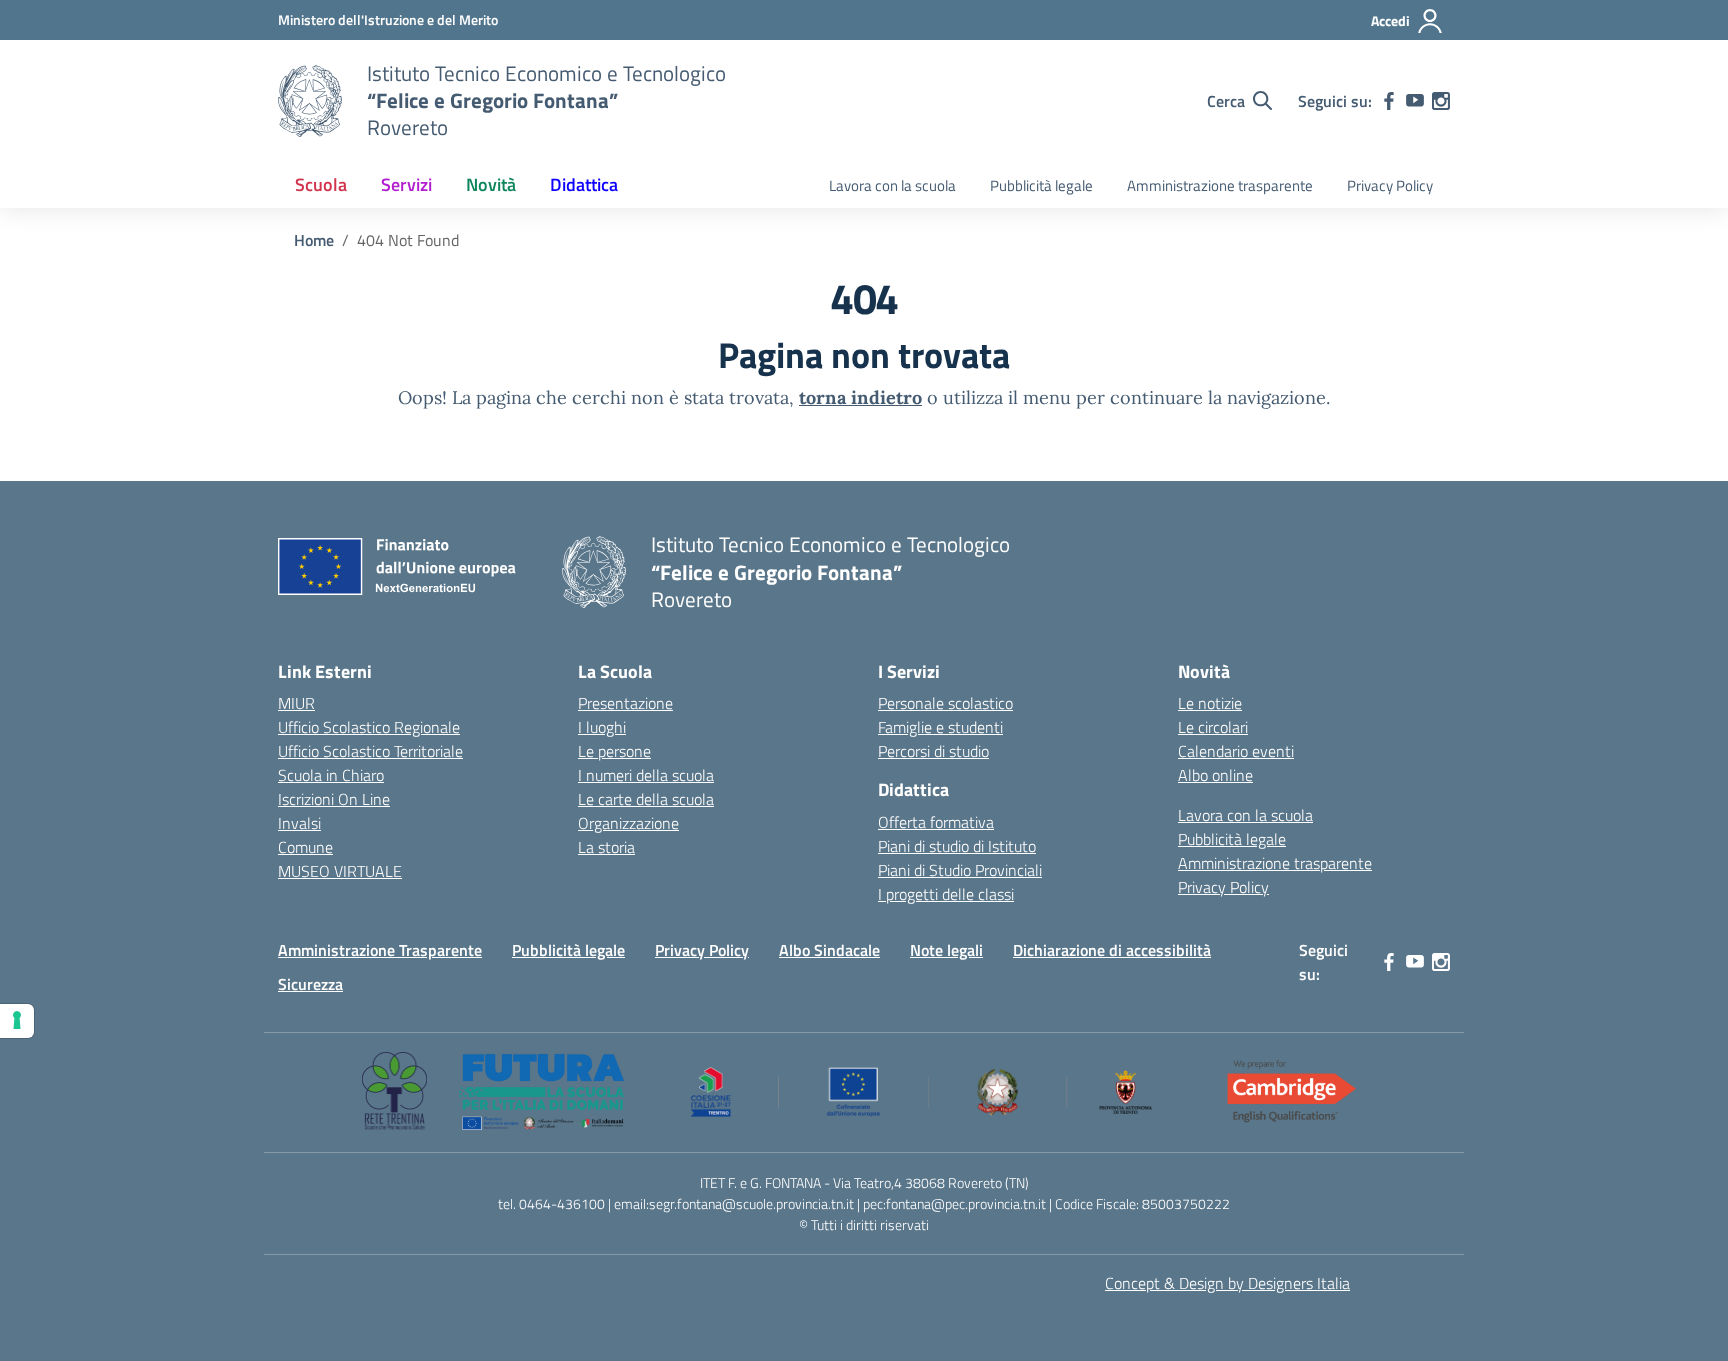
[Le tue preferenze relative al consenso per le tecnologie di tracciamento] (17, 1021)
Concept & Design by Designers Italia (1227, 1283)
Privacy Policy (1390, 185)
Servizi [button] (406, 184)
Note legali (946, 950)
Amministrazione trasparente (1220, 185)
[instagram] (1441, 101)
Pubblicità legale (1041, 185)
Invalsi (299, 823)
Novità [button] (491, 184)
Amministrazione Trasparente (380, 950)
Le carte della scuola (646, 799)
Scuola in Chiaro (331, 775)
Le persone (614, 751)
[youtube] (1415, 101)
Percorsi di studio (933, 751)
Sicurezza (310, 984)
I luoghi (602, 727)
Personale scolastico (945, 703)
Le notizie (1210, 703)
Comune (305, 847)
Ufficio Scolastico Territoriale (370, 751)
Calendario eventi (1236, 751)
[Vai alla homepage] (310, 101)
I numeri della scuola (646, 775)
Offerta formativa (936, 822)
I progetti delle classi (946, 894)
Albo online (1215, 775)
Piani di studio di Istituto (957, 846)
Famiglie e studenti (940, 727)
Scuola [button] (321, 184)
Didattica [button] (584, 184)
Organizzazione (628, 823)
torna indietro (860, 397)
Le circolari (1213, 727)
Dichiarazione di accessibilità (1112, 950)
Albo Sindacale (829, 950)
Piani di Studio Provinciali (960, 870)
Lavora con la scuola (892, 185)
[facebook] (1389, 101)
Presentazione (625, 703)
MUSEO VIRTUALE (340, 871)
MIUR (296, 703)
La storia (606, 847)
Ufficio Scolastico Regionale (369, 727)
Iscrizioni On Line (334, 799)
